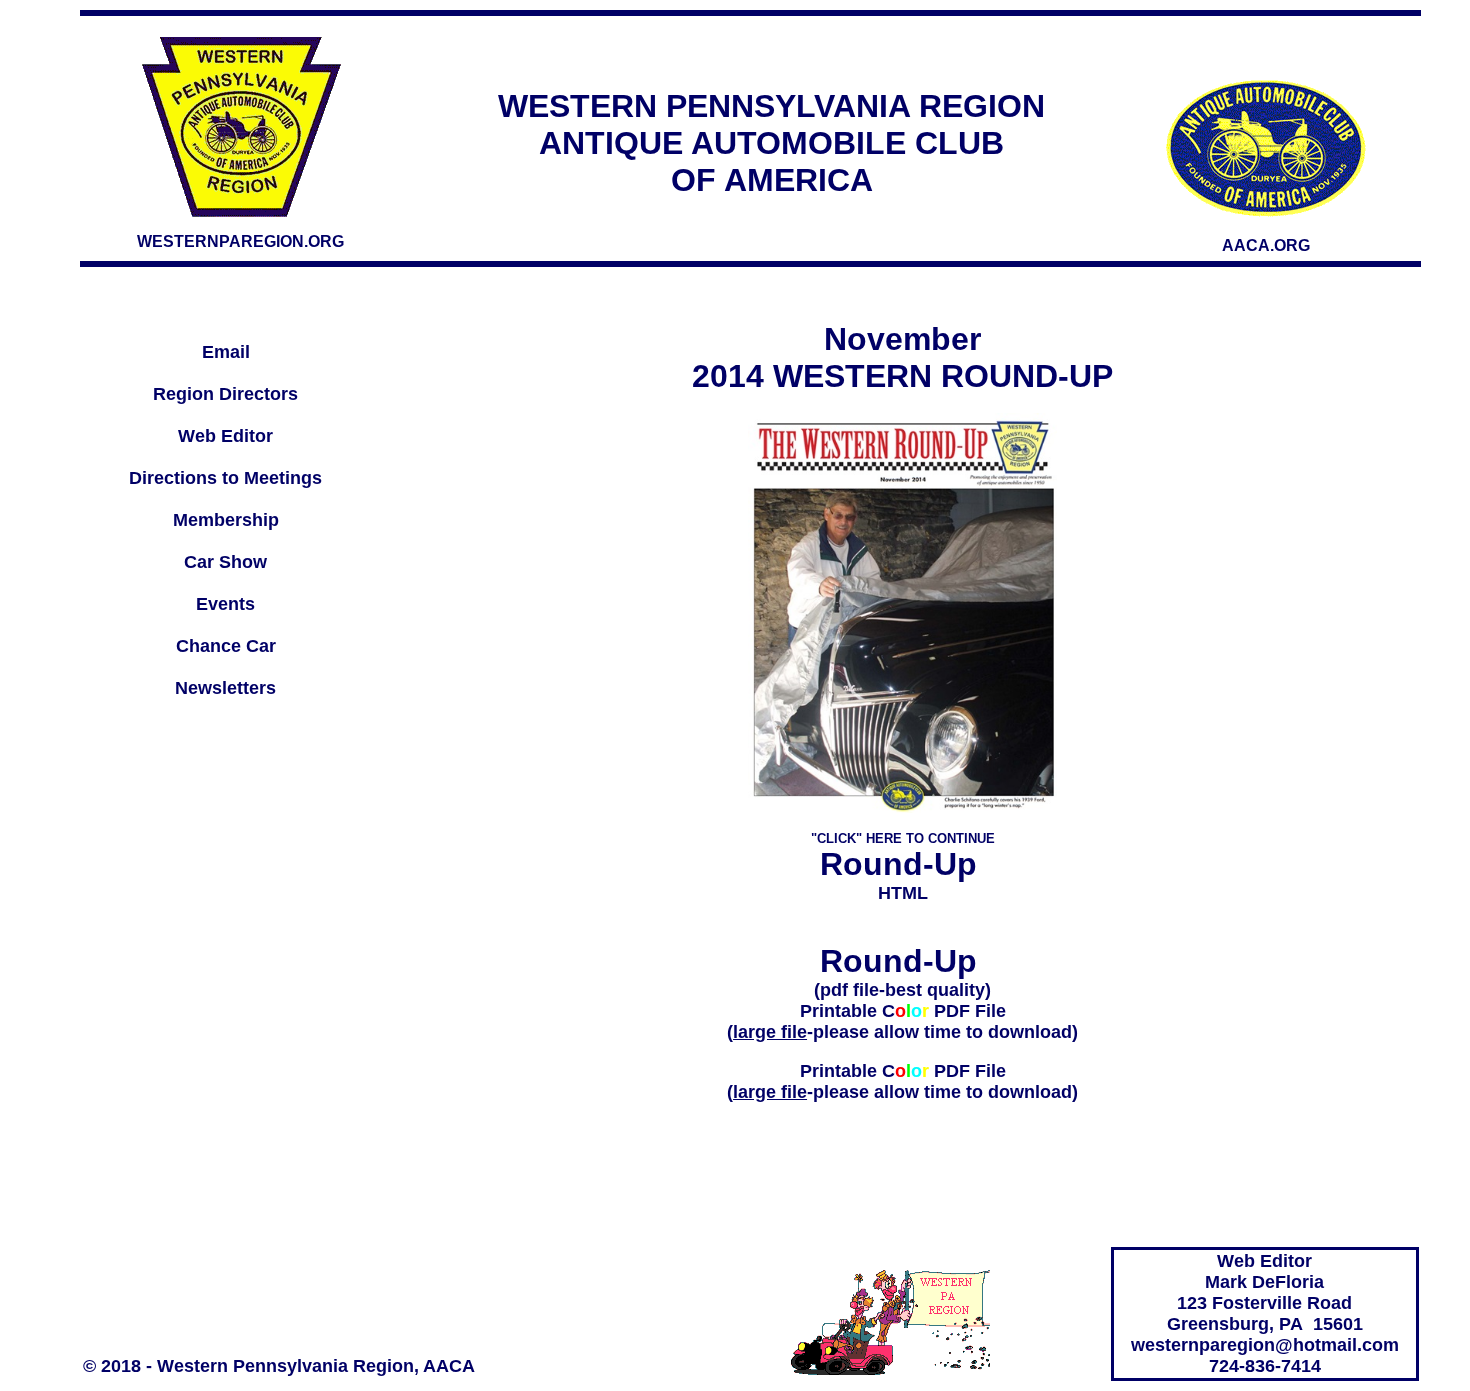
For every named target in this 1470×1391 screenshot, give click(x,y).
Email (226, 352)
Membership (226, 520)
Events (225, 604)
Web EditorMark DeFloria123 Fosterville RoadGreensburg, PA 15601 (1265, 1292)
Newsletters (225, 688)
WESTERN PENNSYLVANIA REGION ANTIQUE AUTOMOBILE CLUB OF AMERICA (771, 143)
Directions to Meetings (225, 478)
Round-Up (903, 864)
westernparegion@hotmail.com (1265, 1345)
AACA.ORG (1266, 245)
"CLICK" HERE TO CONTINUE (903, 838)
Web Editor (225, 436)
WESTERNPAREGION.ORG (240, 241)
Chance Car (226, 646)
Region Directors (225, 394)
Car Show (225, 562)
